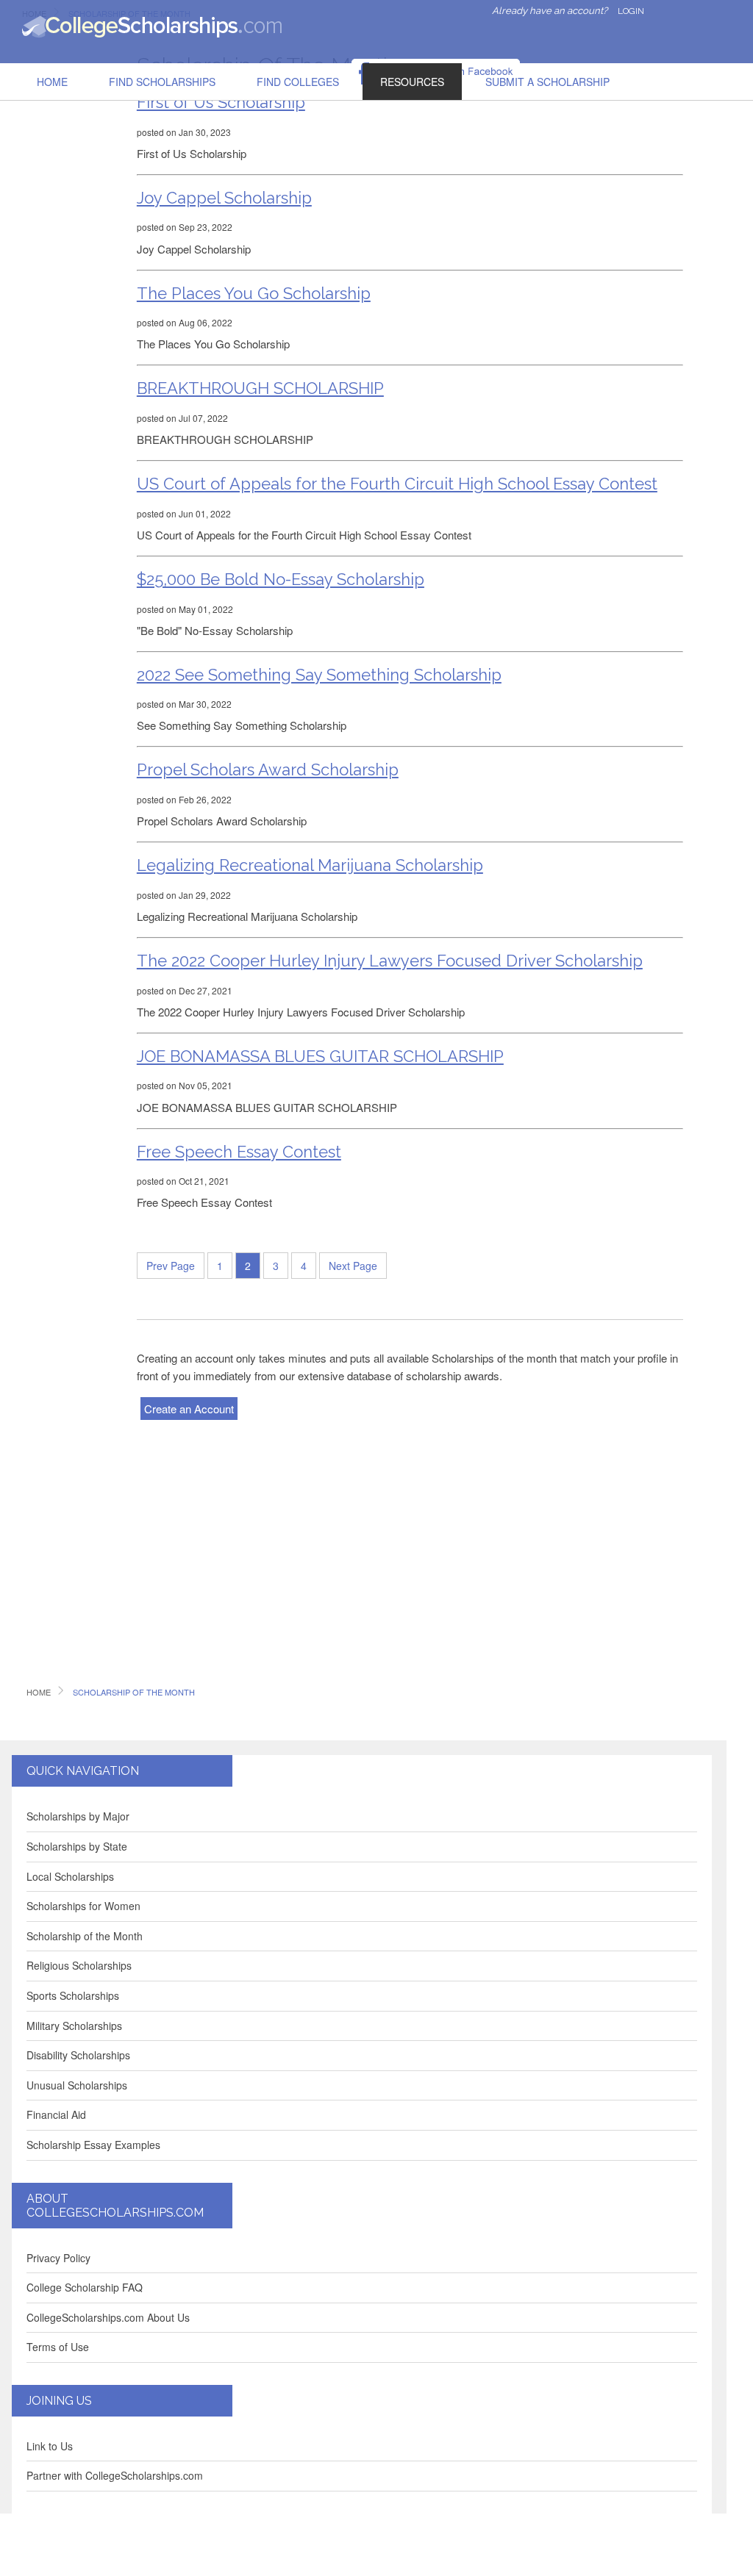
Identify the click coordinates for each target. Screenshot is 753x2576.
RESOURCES (412, 82)
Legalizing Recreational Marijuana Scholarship (310, 865)
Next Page (353, 1266)
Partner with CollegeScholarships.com (115, 2475)
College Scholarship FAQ (85, 2287)
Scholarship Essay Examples (93, 2145)
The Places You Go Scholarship (254, 293)
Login (631, 11)
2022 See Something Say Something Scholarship (319, 675)
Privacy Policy (58, 2258)
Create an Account (189, 1409)
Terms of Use (58, 2347)
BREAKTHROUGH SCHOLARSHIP (260, 388)
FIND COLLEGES (298, 82)
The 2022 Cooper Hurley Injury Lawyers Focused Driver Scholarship (390, 961)
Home (52, 82)
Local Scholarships (70, 1876)
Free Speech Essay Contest (239, 1152)
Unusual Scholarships (77, 2085)
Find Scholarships (162, 82)
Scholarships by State (77, 1846)
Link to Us (50, 2446)
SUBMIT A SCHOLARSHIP (547, 82)
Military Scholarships (74, 2026)
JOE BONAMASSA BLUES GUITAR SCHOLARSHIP (320, 1056)
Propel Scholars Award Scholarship (268, 769)
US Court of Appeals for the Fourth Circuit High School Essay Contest (397, 484)
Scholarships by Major (78, 1816)
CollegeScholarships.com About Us (108, 2317)
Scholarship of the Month (85, 1936)
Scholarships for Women (83, 1906)
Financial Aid (56, 2114)
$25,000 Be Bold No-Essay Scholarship (281, 579)
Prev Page (171, 1266)
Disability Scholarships (78, 2055)
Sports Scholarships (73, 1995)
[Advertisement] (71, 260)
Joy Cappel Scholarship (224, 198)
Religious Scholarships (79, 1965)
